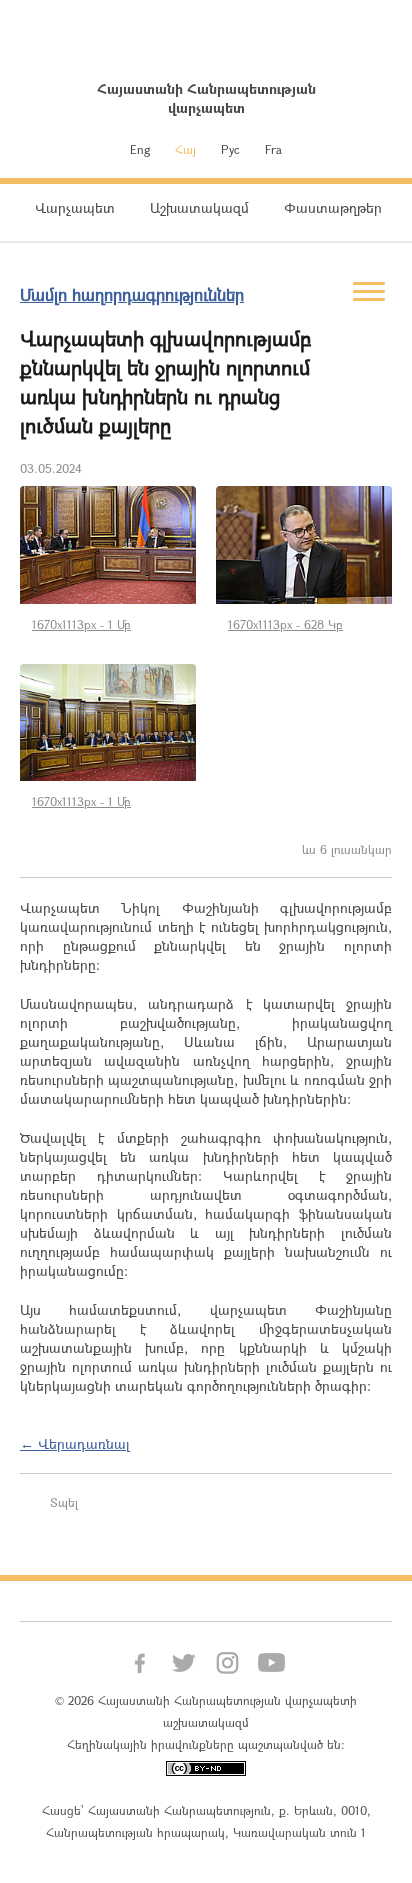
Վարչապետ (75, 207)
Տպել (64, 1502)
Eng (140, 149)
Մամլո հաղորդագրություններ (132, 294)
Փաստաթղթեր (333, 207)
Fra (273, 149)
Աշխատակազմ (199, 207)
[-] (108, 545)
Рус (230, 149)
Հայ (185, 149)
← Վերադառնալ (75, 1443)
